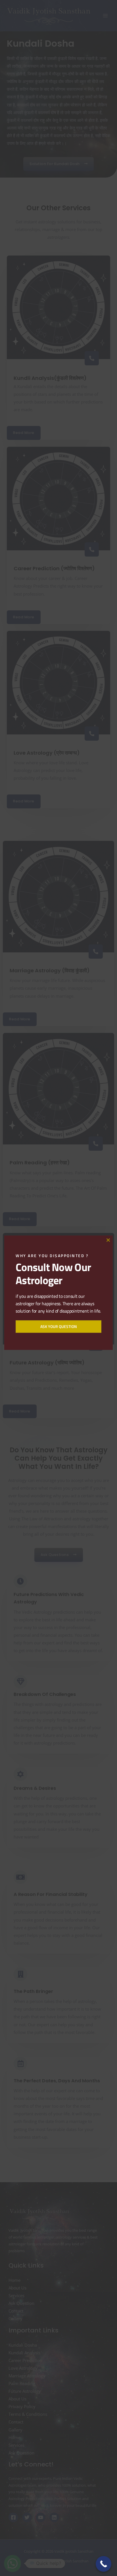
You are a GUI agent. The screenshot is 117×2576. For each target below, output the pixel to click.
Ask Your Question (59, 1326)
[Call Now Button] (104, 2564)
